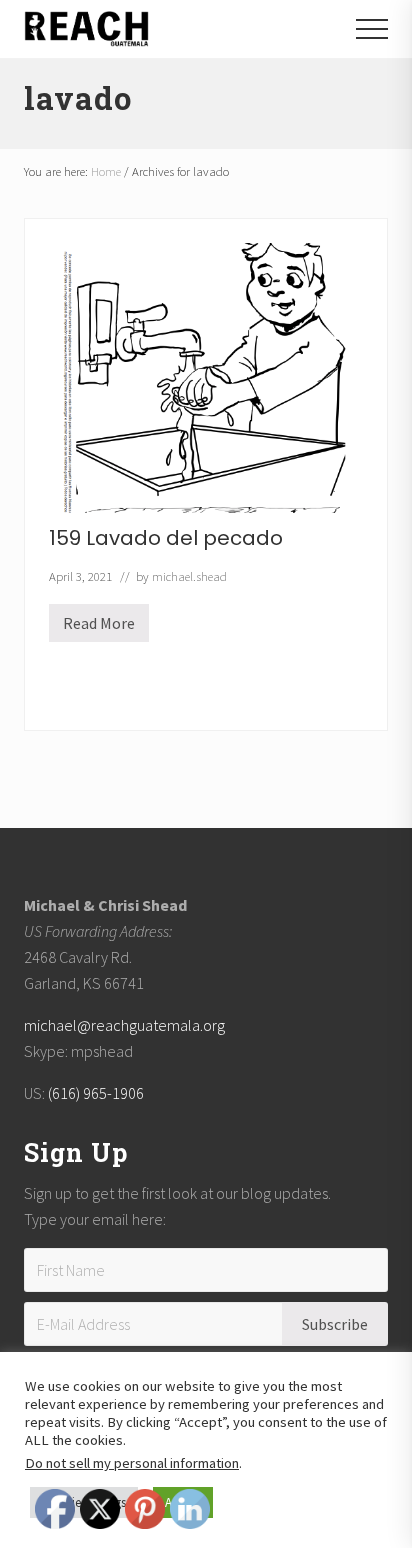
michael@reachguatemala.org (124, 1025)
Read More (99, 627)
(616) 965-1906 (96, 1093)
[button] (372, 29)
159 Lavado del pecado (166, 538)
